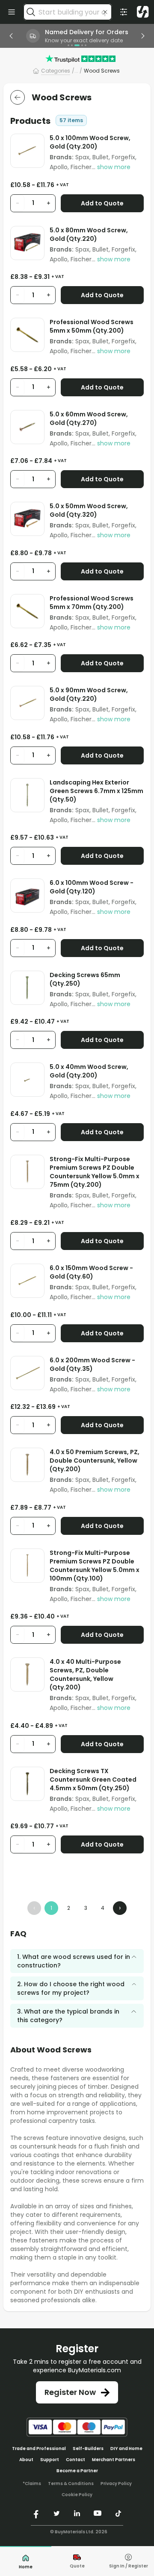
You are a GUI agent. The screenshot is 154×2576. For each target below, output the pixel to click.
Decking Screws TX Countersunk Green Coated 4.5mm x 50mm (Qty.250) (93, 1780)
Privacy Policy (116, 2484)
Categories (56, 71)
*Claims (32, 2484)
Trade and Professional (39, 2449)
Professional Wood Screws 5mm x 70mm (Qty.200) (92, 603)
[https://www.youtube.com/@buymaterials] (98, 2513)
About (26, 2460)
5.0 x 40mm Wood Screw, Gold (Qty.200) (89, 1071)
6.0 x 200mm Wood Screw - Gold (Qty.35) (92, 1364)
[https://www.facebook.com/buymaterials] (36, 2513)
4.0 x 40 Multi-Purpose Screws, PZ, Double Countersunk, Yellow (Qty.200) (85, 1674)
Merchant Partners (114, 2460)
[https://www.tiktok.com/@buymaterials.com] (118, 2513)
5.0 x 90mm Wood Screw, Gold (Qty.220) (89, 694)
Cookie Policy (77, 2495)
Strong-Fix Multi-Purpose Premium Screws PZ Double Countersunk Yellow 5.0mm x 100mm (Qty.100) (95, 1566)
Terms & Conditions (71, 2484)
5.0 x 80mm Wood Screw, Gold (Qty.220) (89, 234)
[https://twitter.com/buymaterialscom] (56, 2513)
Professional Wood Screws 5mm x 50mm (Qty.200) (92, 326)
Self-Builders (88, 2449)
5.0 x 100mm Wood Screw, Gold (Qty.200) (90, 142)
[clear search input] (105, 12)
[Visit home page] (143, 12)
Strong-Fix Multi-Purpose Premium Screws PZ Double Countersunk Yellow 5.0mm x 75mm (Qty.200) (95, 1172)
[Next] (143, 36)
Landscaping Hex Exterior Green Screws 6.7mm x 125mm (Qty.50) (96, 791)
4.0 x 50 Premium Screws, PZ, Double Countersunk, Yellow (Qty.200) (95, 1461)
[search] (31, 12)
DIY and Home (126, 2449)
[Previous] (11, 36)
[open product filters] (124, 12)
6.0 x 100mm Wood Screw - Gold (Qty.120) (92, 887)
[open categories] (12, 12)
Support (50, 2460)
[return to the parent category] (18, 97)
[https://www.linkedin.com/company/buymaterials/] (77, 2513)
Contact (76, 2460)
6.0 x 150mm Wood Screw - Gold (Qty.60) (91, 1272)
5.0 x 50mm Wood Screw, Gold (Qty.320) (89, 510)
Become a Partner (77, 2471)
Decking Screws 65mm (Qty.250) (85, 979)
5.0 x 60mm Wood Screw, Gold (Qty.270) (89, 419)
